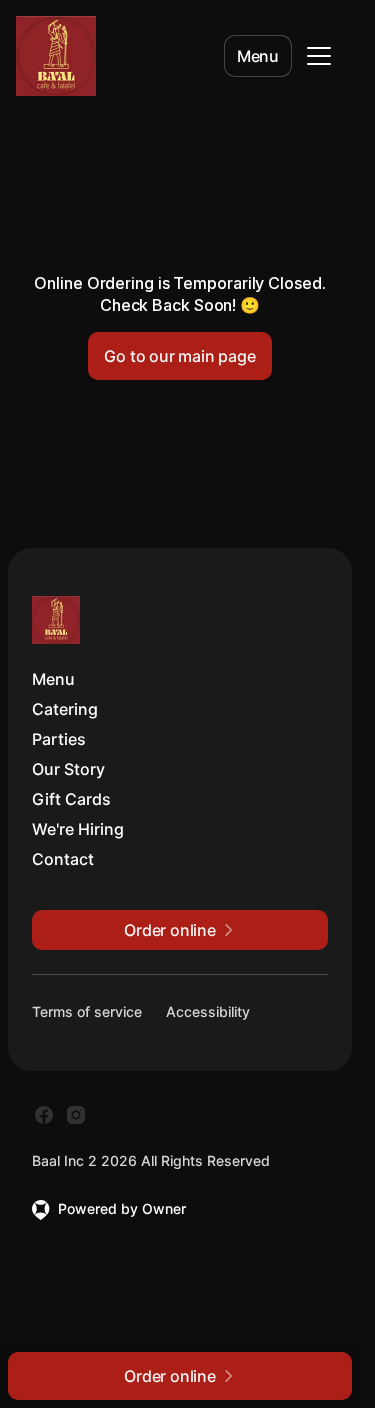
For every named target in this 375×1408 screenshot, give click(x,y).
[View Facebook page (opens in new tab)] (44, 1115)
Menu (258, 56)
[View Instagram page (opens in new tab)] (76, 1115)
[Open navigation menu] (319, 56)
